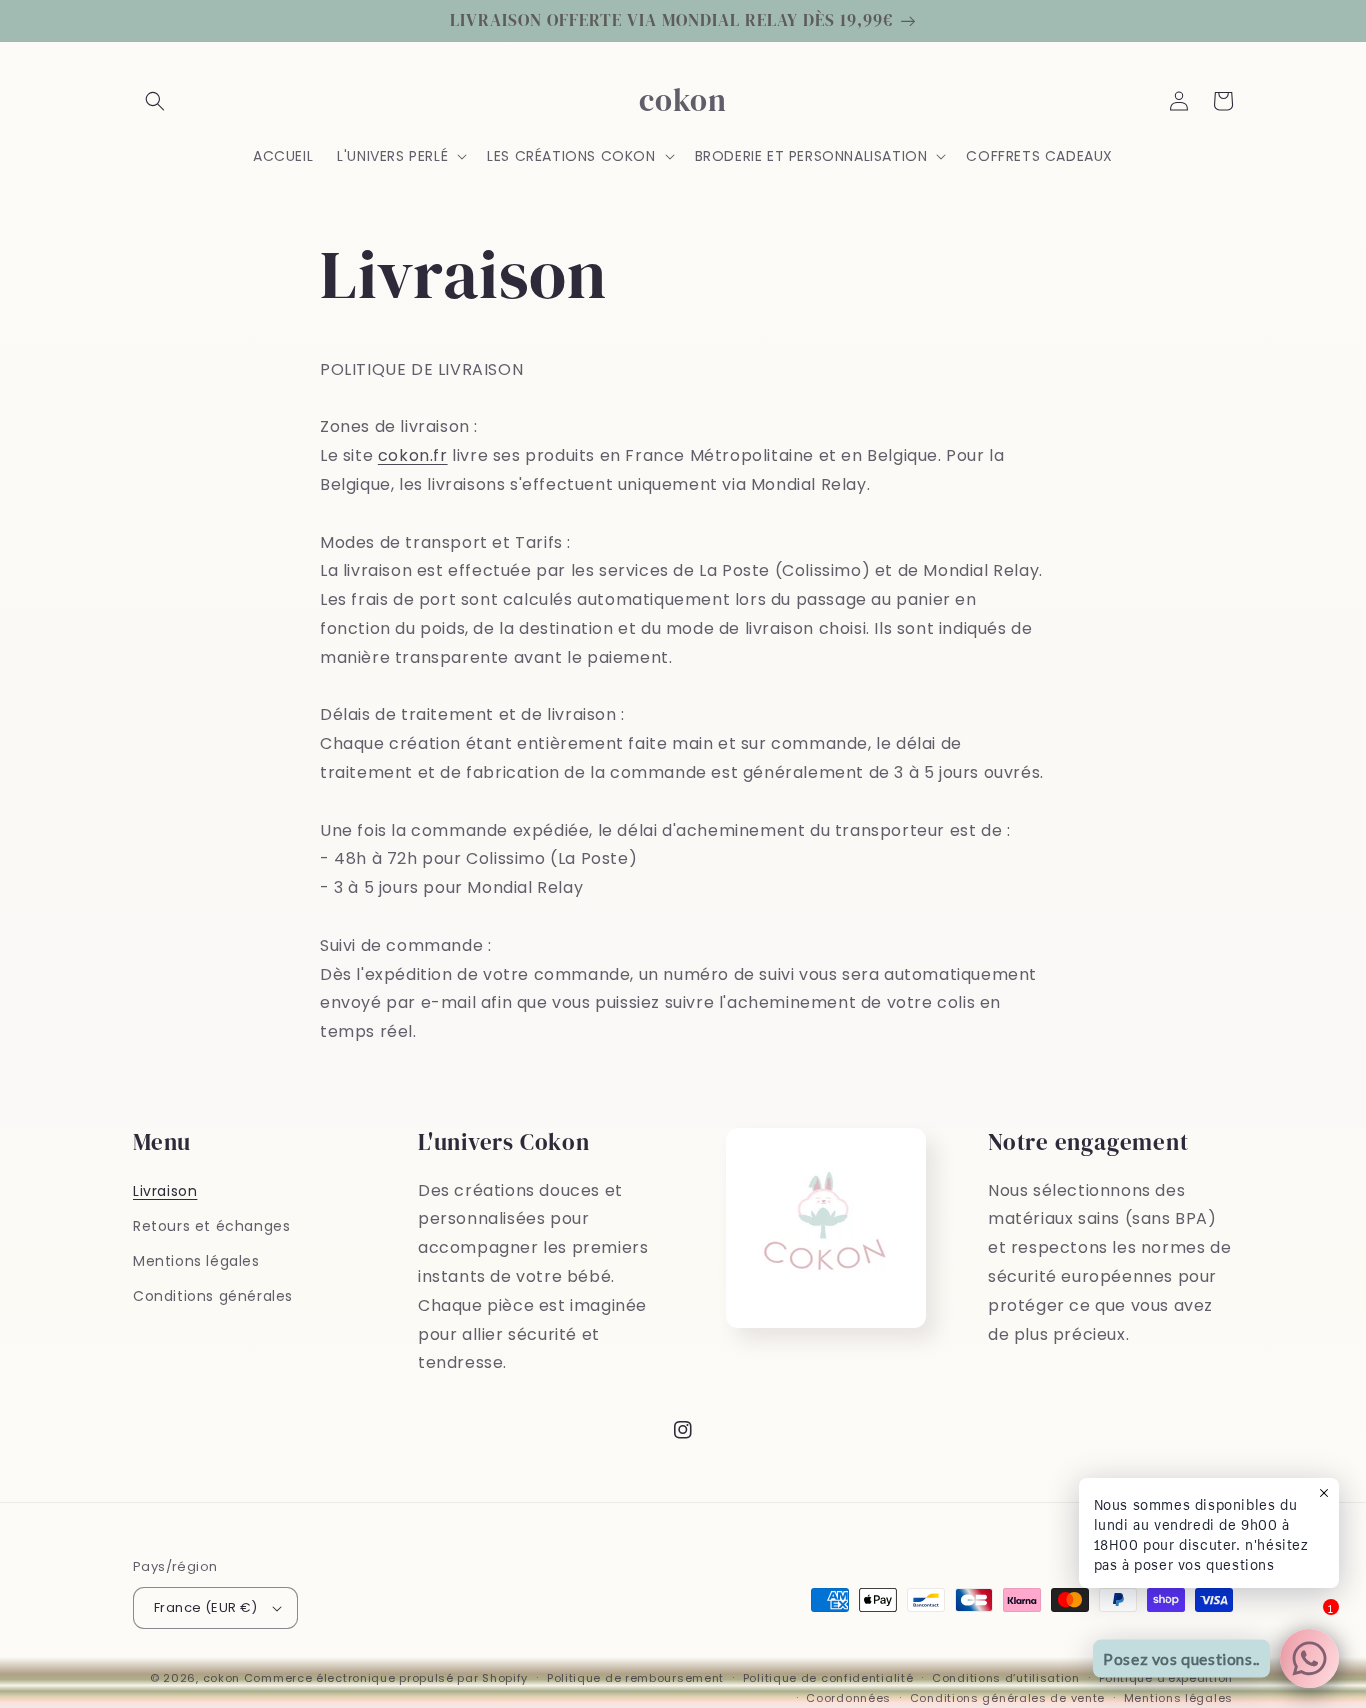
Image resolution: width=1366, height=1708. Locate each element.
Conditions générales (213, 1296)
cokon (222, 1678)
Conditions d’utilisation (1006, 1678)
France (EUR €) (206, 1607)
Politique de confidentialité (828, 1678)
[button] (155, 101)
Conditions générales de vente (1007, 1698)
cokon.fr (413, 455)
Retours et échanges (211, 1226)
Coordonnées (848, 1698)
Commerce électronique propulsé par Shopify (386, 1678)
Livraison (165, 1191)
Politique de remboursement (635, 1678)
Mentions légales (196, 1261)
